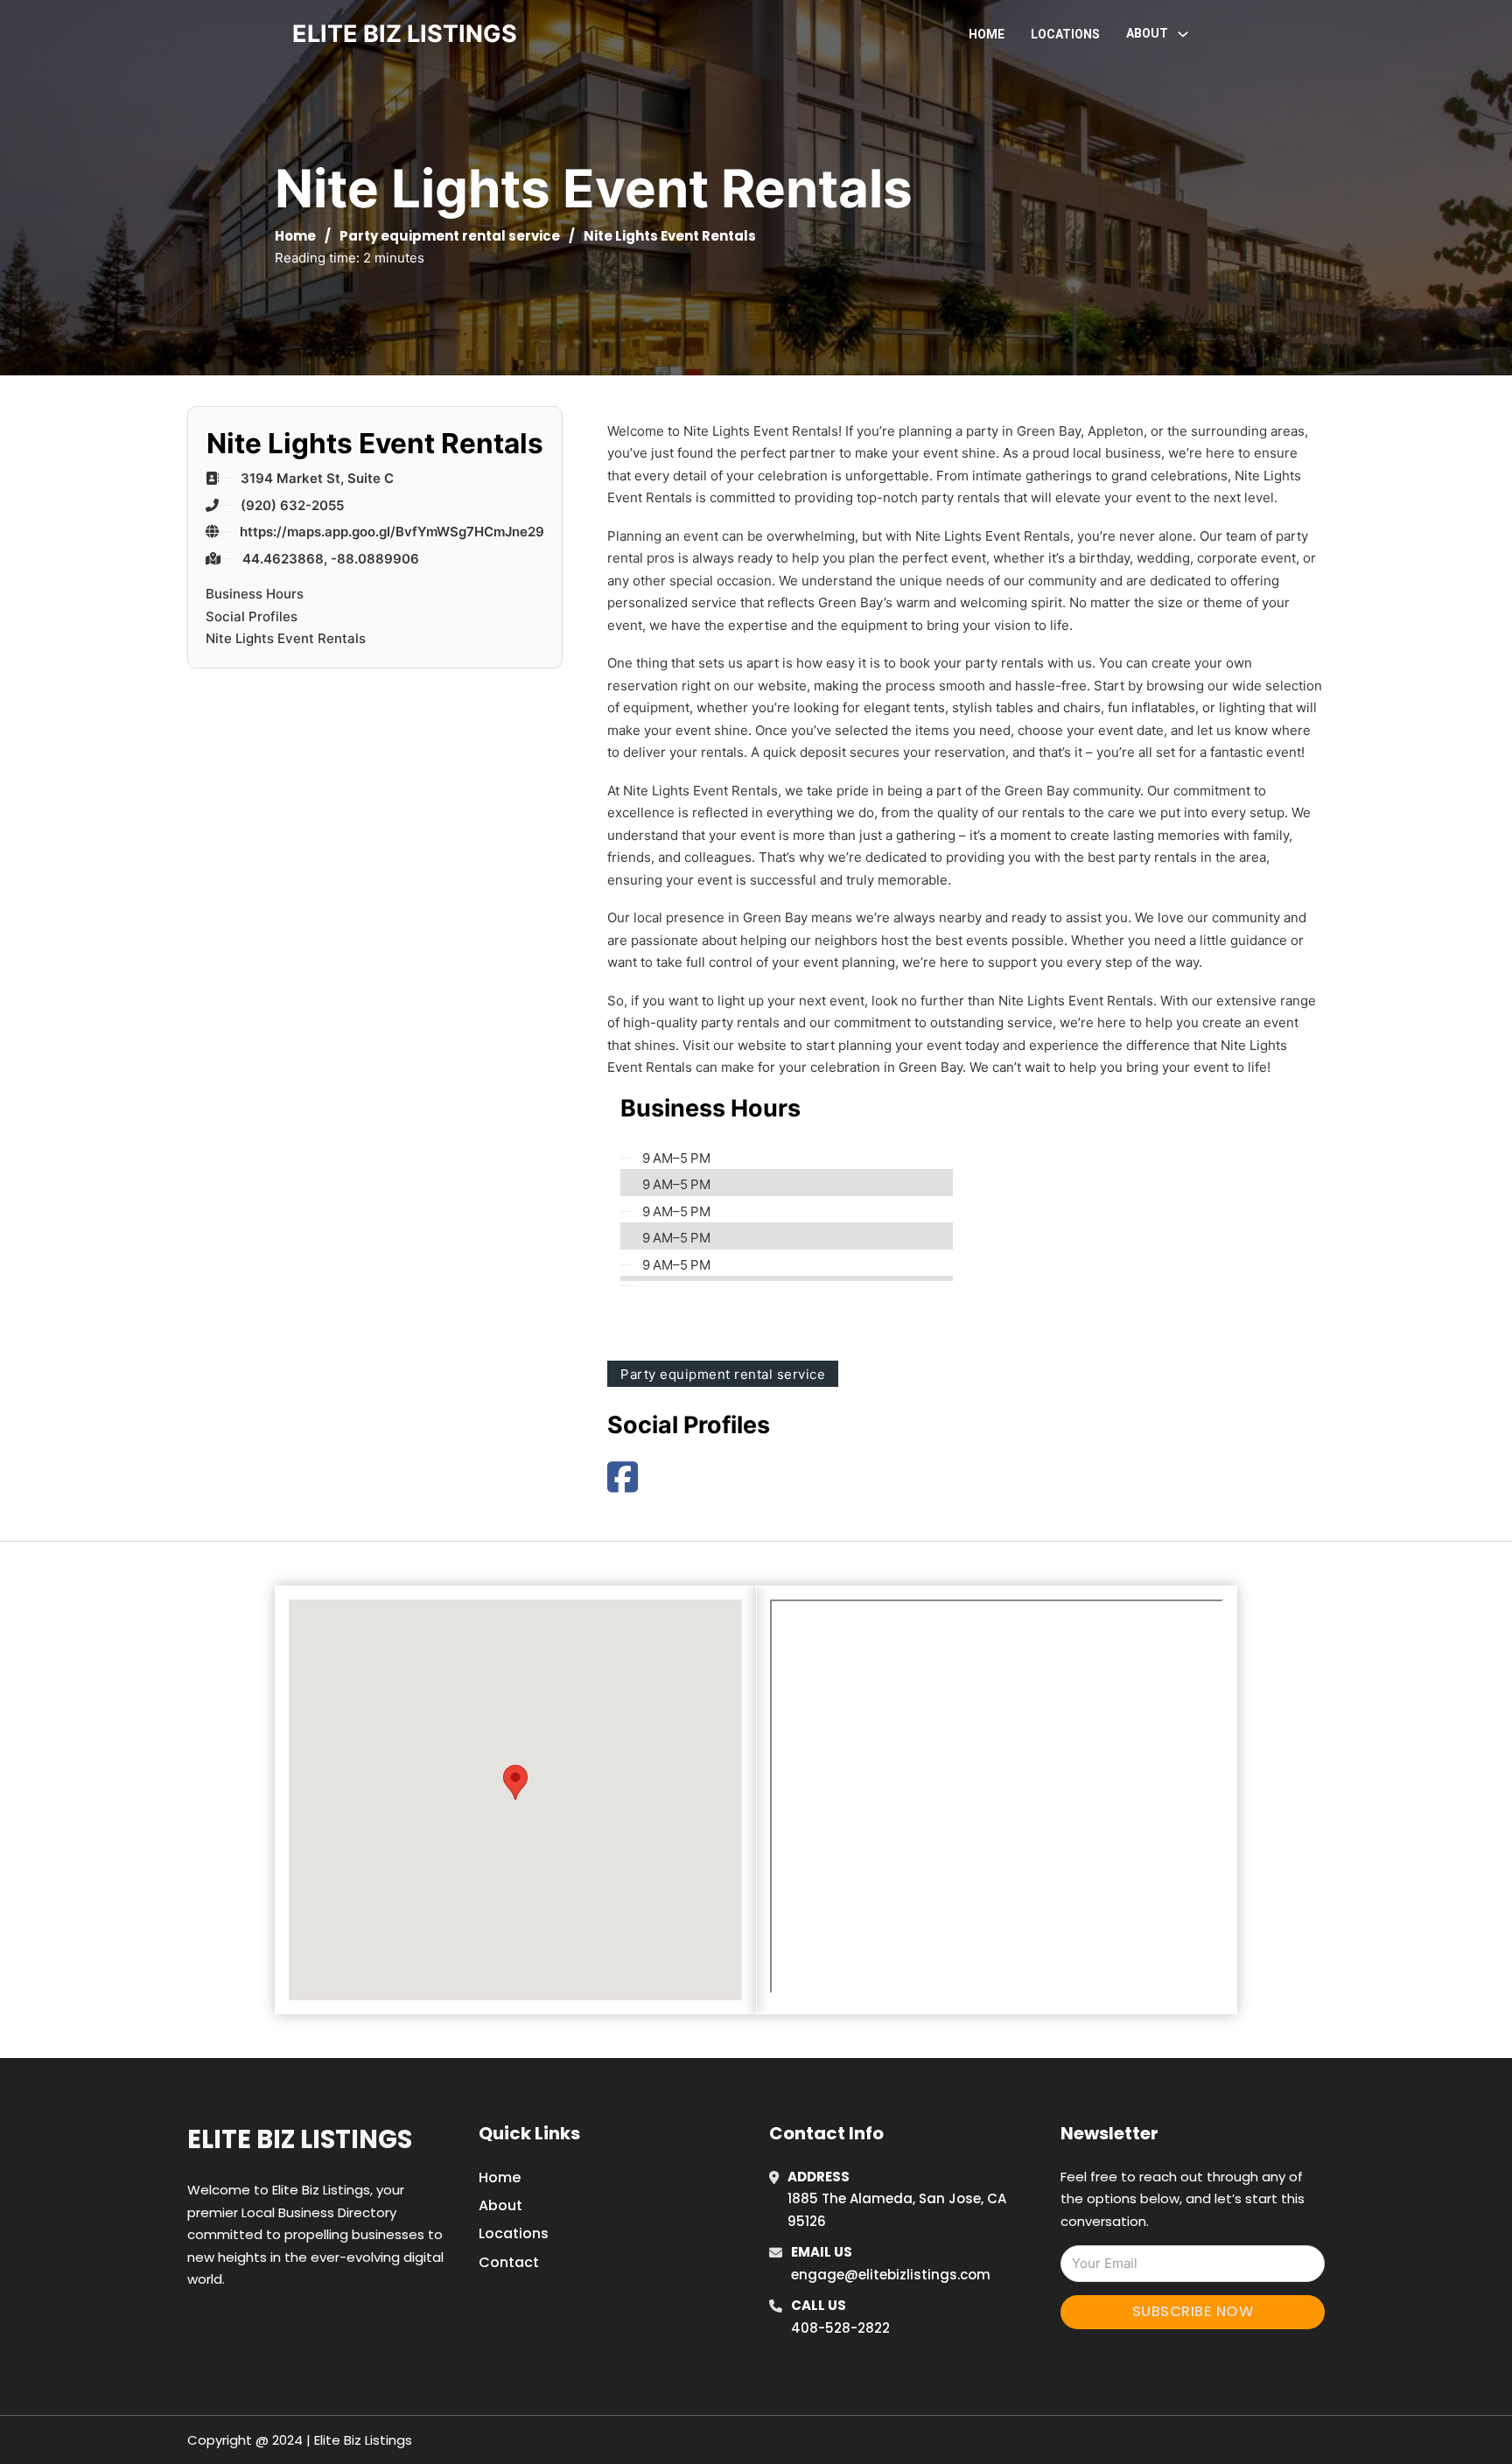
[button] (515, 1782)
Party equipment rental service (450, 236)
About (500, 2205)
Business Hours (255, 594)
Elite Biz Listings (300, 2139)
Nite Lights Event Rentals (286, 638)
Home (987, 34)
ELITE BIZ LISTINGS (405, 34)
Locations (1065, 34)
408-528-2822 (840, 2328)
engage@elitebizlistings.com (891, 2275)
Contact (509, 2262)
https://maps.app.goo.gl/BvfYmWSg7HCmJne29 (392, 532)
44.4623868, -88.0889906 (331, 558)
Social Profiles (252, 616)
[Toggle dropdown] (1183, 34)
